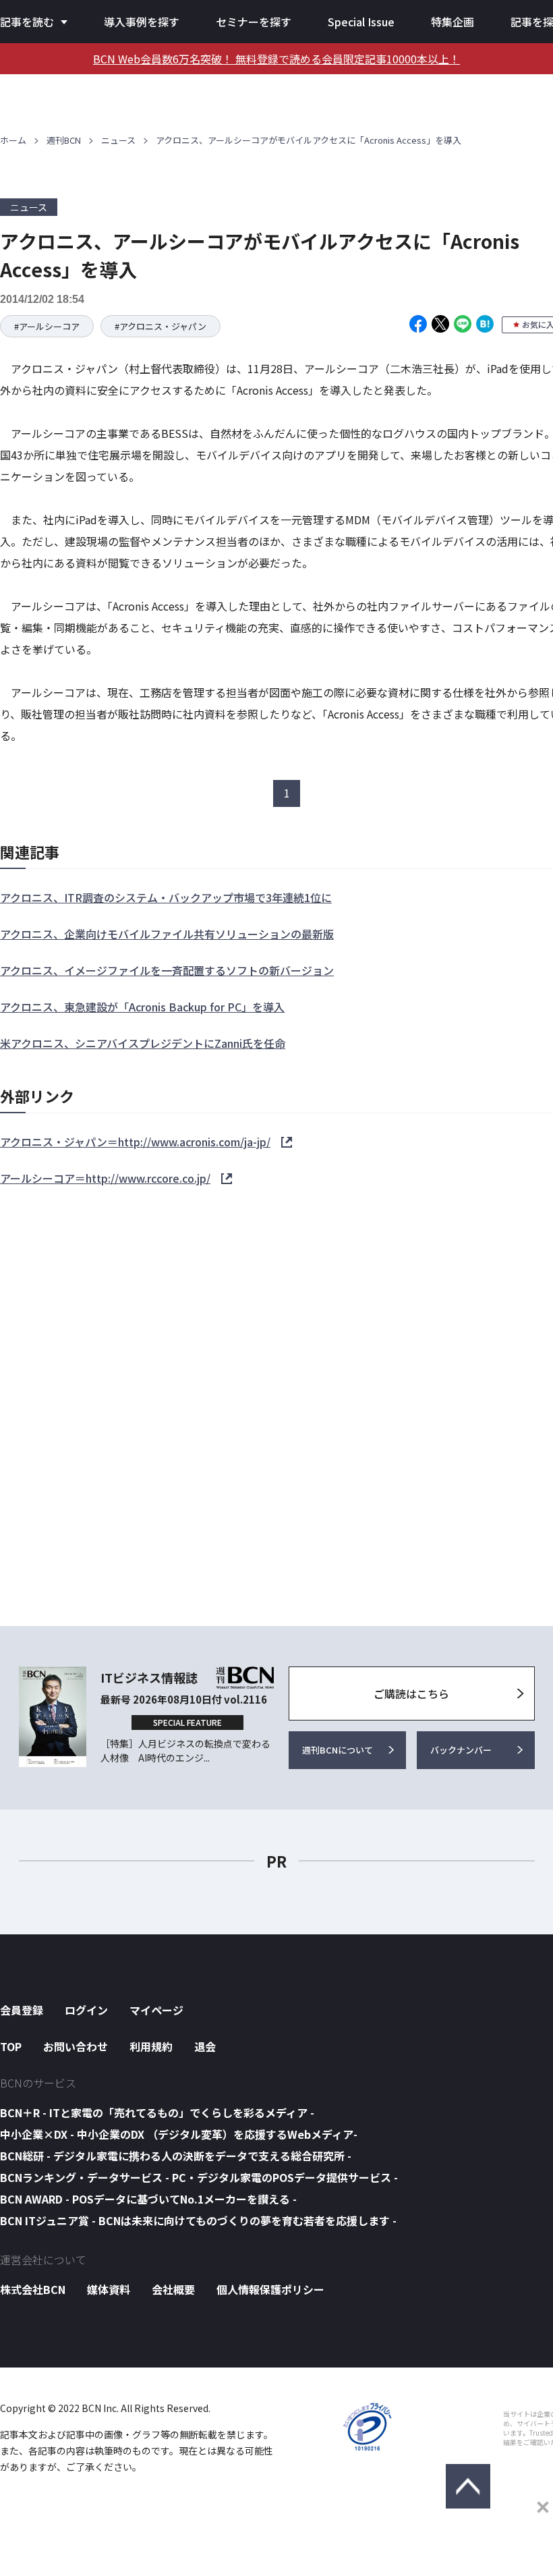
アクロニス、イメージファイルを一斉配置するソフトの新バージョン (167, 970)
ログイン (86, 2010)
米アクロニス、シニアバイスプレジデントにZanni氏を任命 (143, 1043)
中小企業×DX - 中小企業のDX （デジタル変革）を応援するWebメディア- (179, 2134)
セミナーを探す (254, 22)
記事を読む (27, 22)
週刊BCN (64, 140)
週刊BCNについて (338, 1750)
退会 (205, 2046)
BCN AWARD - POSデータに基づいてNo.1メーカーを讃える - (148, 2199)
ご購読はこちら (411, 1693)
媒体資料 (109, 2289)
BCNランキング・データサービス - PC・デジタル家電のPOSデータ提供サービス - (199, 2177)
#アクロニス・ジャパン (161, 326)
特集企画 (453, 22)
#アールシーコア (47, 326)
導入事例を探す (142, 22)
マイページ (156, 2010)
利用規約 (151, 2046)
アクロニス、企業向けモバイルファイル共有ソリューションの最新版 (167, 934)
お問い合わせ (76, 2046)
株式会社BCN (33, 2289)
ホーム (13, 140)
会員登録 (22, 2010)
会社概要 (173, 2289)
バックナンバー (461, 1750)
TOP (11, 2046)
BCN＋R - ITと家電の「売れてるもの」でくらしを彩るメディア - (157, 2112)
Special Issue (361, 22)
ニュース (118, 140)
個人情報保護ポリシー (270, 2289)
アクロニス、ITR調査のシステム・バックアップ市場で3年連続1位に (166, 897)
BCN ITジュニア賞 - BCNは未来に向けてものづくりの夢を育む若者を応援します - (198, 2220)
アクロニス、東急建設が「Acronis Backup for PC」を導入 (142, 1007)
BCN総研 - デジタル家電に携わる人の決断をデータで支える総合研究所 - (176, 2156)
